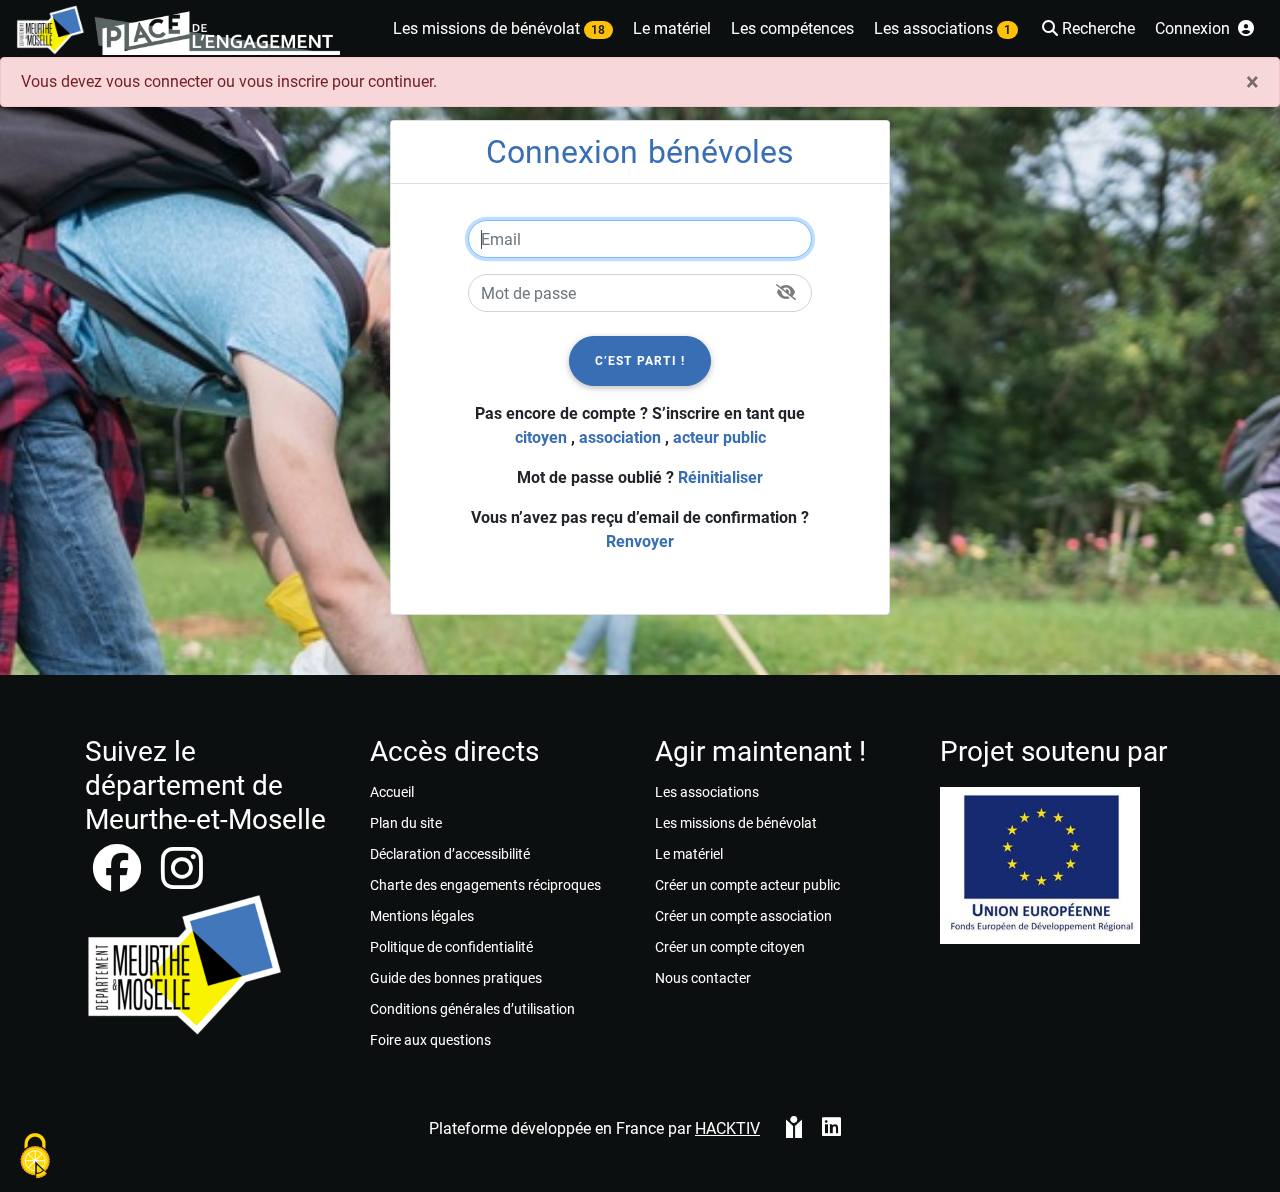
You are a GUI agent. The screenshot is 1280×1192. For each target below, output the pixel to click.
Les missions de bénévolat (736, 823)
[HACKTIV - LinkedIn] (831, 1129)
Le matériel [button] (672, 28)
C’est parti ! (640, 361)
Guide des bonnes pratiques (456, 978)
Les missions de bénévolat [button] (499, 28)
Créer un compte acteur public (747, 885)
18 (598, 30)
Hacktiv (727, 1128)
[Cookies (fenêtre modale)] (35, 1157)
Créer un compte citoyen (730, 947)
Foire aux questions (430, 1040)
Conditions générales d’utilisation (472, 1009)
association (620, 437)
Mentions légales (422, 916)
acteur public (719, 437)
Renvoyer (640, 541)
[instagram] (182, 880)
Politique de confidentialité (451, 947)
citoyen (541, 437)
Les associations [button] (942, 28)
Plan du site (406, 823)
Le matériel (689, 854)
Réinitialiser (720, 477)
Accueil (392, 792)
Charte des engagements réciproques (485, 885)
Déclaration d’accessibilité (450, 854)
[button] (1086, 30)
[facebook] (119, 880)
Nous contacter (703, 978)
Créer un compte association (743, 916)
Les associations (707, 792)
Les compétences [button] (792, 28)
